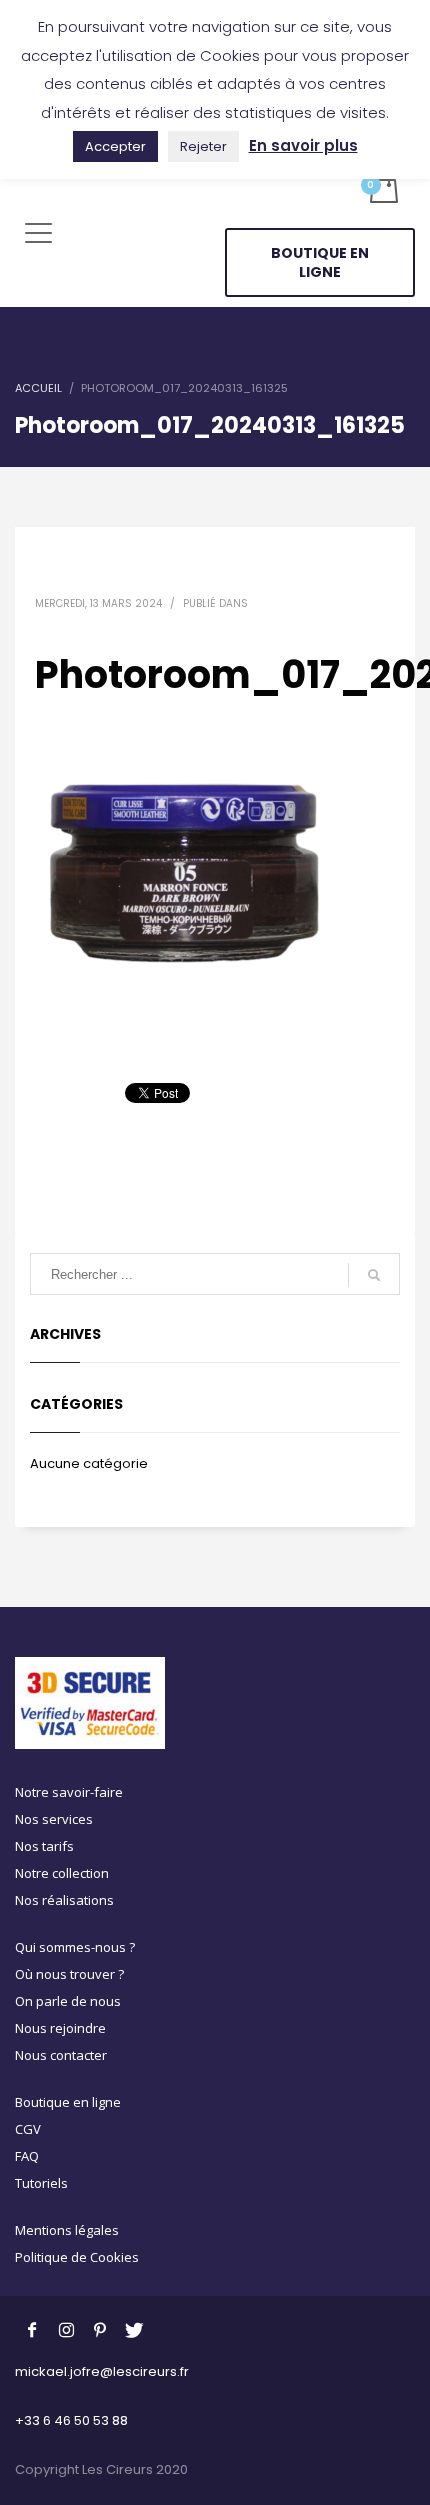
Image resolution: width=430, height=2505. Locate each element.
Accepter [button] (115, 146)
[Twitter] (134, 2329)
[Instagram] (66, 2329)
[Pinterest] (100, 2329)
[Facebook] (32, 2329)
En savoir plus (303, 145)
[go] (374, 1275)
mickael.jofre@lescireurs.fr (102, 2371)
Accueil (38, 388)
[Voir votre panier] (382, 188)
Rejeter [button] (203, 146)
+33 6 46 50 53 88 (71, 2420)
